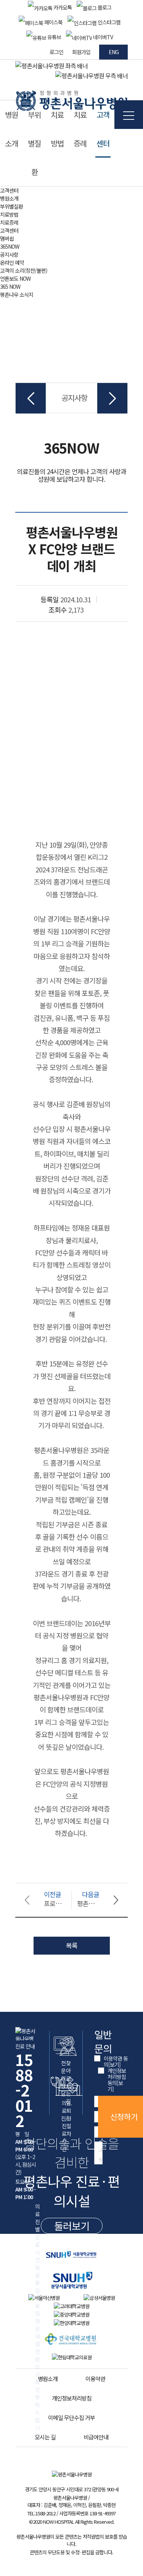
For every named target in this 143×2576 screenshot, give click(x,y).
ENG (114, 52)
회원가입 (81, 52)
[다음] (112, 398)
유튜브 (54, 37)
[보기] (114, 2064)
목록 (72, 1945)
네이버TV (102, 37)
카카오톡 (62, 7)
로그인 (56, 52)
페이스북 (53, 22)
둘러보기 (72, 2226)
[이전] (31, 398)
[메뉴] (129, 115)
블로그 (104, 7)
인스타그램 (108, 22)
